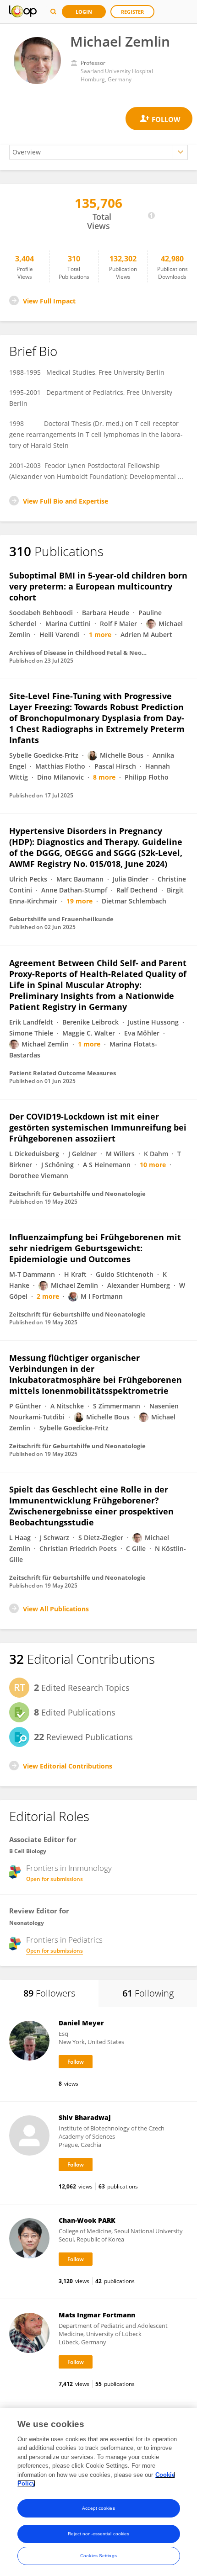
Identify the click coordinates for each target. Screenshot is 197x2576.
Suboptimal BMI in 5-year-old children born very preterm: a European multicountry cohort (98, 586)
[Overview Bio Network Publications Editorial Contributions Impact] (98, 152)
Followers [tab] (49, 1993)
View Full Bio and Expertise (66, 501)
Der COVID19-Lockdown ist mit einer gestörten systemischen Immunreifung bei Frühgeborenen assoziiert (98, 1127)
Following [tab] (148, 1993)
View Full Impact (49, 301)
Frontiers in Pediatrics (64, 1940)
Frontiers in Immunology (69, 1868)
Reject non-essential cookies (99, 2534)
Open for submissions (55, 1879)
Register (132, 12)
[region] (98, 2492)
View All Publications (56, 1609)
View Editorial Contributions (68, 1766)
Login (84, 12)
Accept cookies (98, 2508)
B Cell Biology (28, 1851)
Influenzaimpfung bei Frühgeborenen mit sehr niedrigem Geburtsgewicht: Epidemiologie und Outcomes (95, 1248)
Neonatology (27, 1923)
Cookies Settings (98, 2556)
